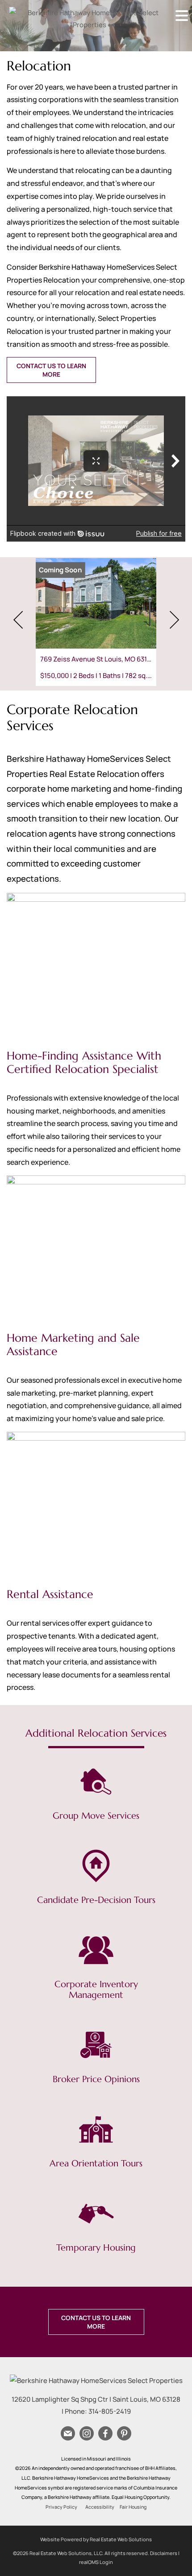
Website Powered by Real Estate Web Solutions (96, 2539)
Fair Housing (133, 2507)
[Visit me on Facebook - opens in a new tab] (105, 2434)
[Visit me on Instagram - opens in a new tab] (87, 2434)
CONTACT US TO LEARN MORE (51, 370)
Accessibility (100, 2507)
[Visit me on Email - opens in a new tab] (68, 2434)
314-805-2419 (110, 2411)
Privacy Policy (61, 2507)
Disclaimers (164, 2553)
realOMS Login (96, 2562)
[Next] (174, 620)
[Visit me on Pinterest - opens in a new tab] (124, 2434)
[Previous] (18, 620)
